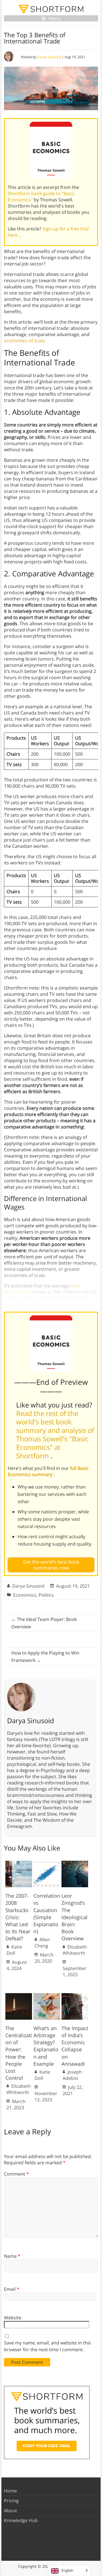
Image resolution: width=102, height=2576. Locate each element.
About (10, 2510)
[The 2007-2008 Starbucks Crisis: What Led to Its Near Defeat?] (19, 1864)
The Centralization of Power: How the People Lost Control (19, 2053)
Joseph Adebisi (72, 2075)
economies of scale (24, 341)
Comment (16, 2174)
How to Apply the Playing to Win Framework (45, 1657)
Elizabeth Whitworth (75, 1950)
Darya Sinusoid (49, 57)
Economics (25, 1595)
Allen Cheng (42, 1943)
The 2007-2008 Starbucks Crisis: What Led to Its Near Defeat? (18, 1917)
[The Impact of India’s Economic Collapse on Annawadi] (75, 1996)
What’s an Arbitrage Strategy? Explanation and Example (46, 2046)
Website (13, 2318)
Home (10, 2491)
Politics (46, 1595)
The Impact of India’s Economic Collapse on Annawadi (75, 2046)
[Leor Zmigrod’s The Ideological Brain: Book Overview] (75, 1864)
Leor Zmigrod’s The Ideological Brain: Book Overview (75, 1917)
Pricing (11, 2501)
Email (12, 2289)
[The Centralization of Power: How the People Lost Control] (19, 1996)
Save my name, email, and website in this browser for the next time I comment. (47, 2346)
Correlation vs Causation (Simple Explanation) (47, 1914)
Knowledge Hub (21, 2520)
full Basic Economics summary (48, 1471)
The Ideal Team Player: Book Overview (44, 1623)
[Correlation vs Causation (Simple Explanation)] (47, 1864)
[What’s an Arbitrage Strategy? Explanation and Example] (47, 1996)
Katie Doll (14, 1950)
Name (12, 2256)
